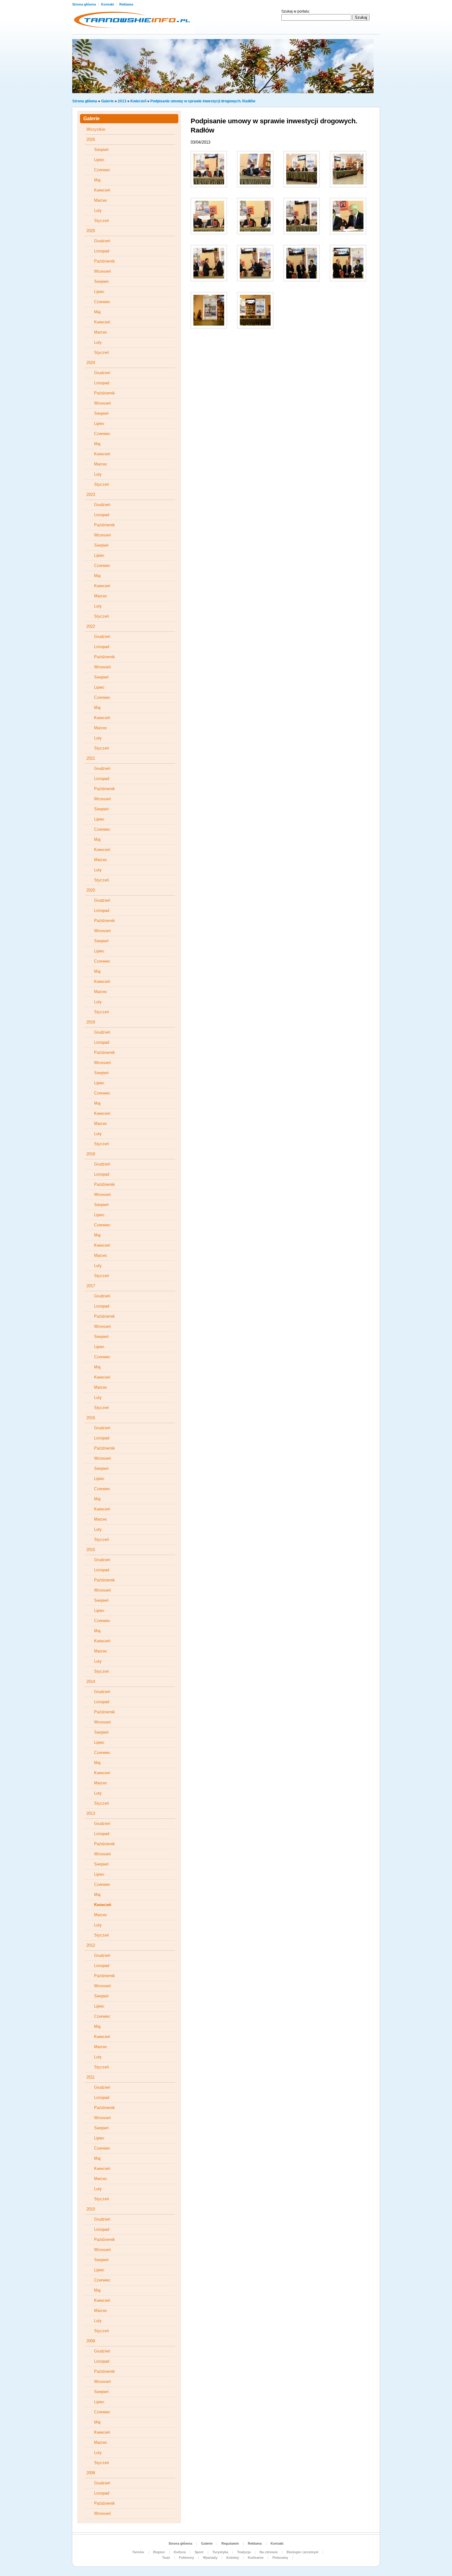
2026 (91, 139)
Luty (98, 210)
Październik (105, 261)
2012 (91, 1945)
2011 (91, 2077)
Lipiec (99, 160)
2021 (91, 758)
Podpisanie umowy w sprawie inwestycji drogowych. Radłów (203, 101)
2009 (91, 2341)
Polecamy (280, 2558)
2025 (91, 231)
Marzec (101, 200)
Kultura (180, 2552)
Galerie (107, 101)
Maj (97, 180)
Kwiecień (138, 101)
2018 (91, 1154)
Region (159, 2552)
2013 (122, 101)
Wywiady (210, 2558)
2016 (91, 1418)
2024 (91, 363)
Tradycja (244, 2552)
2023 (91, 495)
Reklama (126, 4)
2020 (91, 890)
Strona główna (85, 4)
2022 (91, 626)
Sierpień (101, 150)
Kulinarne (256, 2558)
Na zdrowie (269, 2552)
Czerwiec (102, 170)
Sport (199, 2552)
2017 (91, 1286)
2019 (91, 1022)
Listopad (102, 251)
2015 (91, 1550)
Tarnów (138, 2552)
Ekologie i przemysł (302, 2552)
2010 (91, 2209)
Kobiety (233, 2558)
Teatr (166, 2558)
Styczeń (101, 221)
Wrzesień (102, 271)
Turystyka (220, 2552)
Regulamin (230, 2543)
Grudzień (102, 241)
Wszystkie (96, 129)
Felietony (186, 2558)
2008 (91, 2473)
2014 (91, 1682)
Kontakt (108, 4)
